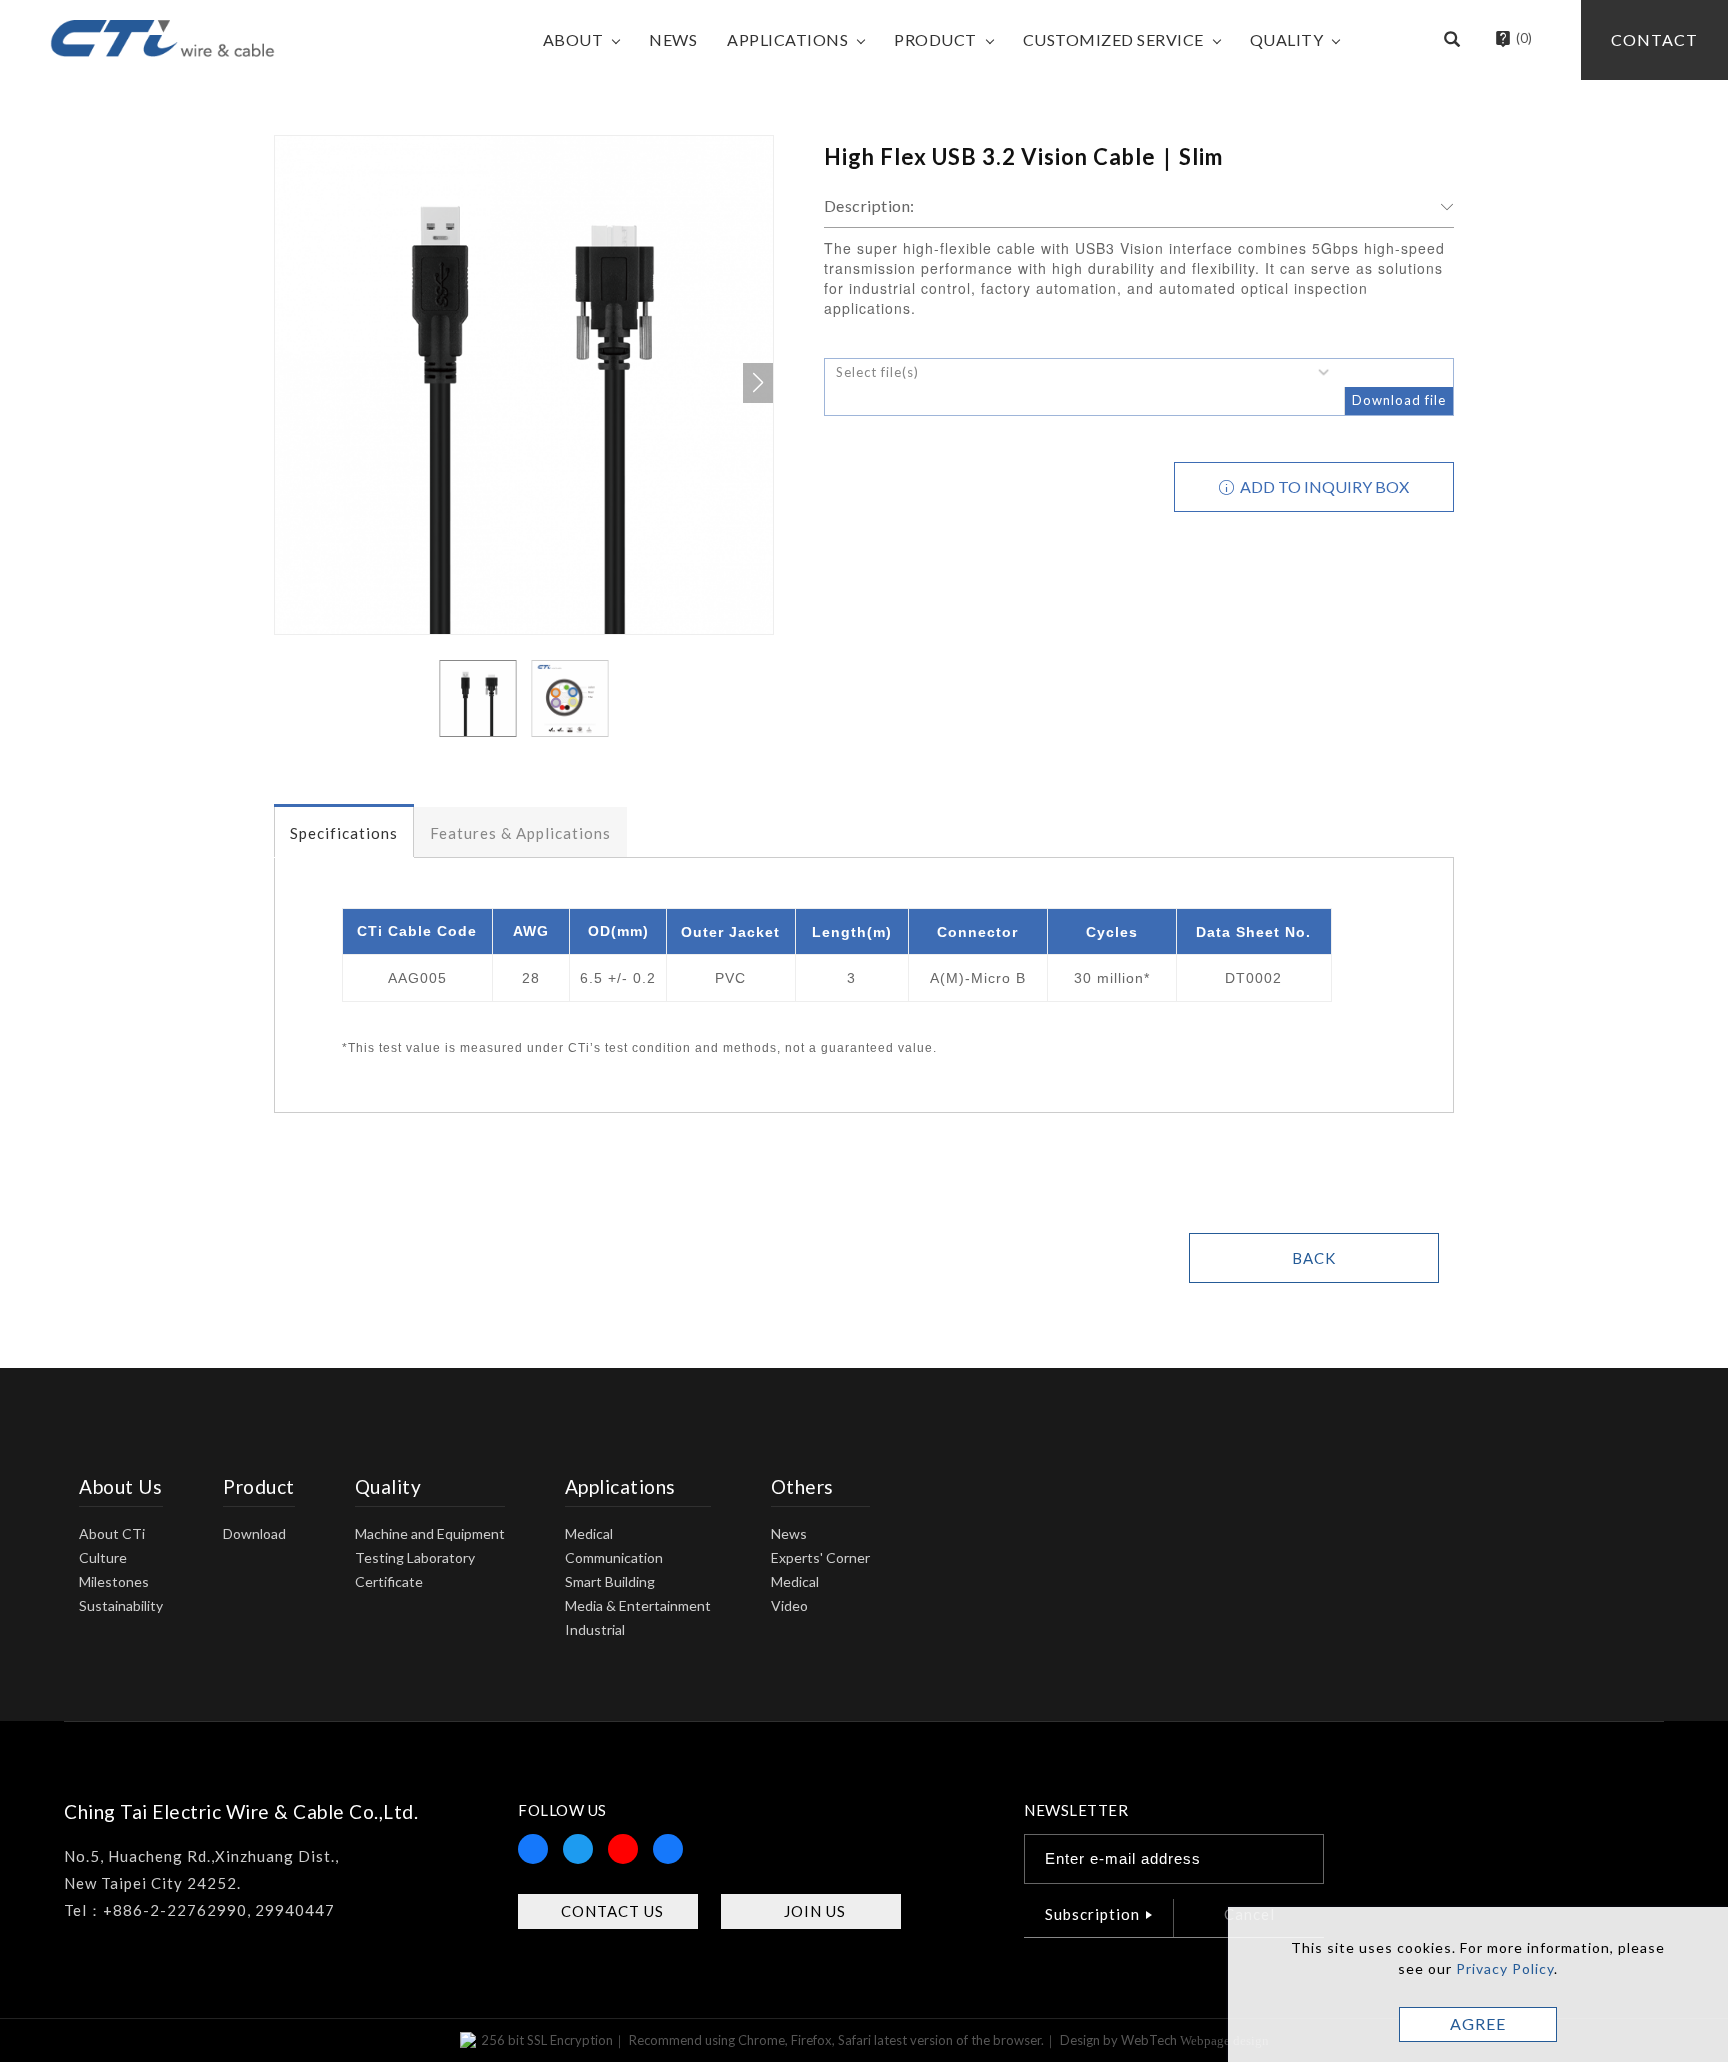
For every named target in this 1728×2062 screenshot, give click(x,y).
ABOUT (573, 39)
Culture (103, 1557)
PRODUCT (935, 39)
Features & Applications (520, 833)
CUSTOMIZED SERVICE (1113, 39)
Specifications (344, 833)
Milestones (114, 1581)
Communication (614, 1557)
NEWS (673, 39)
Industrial (595, 1629)
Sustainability (121, 1605)
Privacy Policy (1505, 1968)
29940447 (295, 1910)
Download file (1399, 400)
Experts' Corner (820, 1557)
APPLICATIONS (787, 39)
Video (789, 1605)
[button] (1452, 40)
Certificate (389, 1581)
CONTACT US (612, 1911)
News (789, 1533)
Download (254, 1533)
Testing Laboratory (415, 1557)
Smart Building (610, 1581)
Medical (589, 1533)
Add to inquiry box (1323, 486)
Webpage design (1224, 2040)
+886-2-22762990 (175, 1910)
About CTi (112, 1533)
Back (1314, 1258)
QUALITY (1287, 39)
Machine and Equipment (430, 1533)
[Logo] (162, 36)
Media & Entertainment (638, 1605)
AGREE (1478, 2023)
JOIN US (815, 1911)
